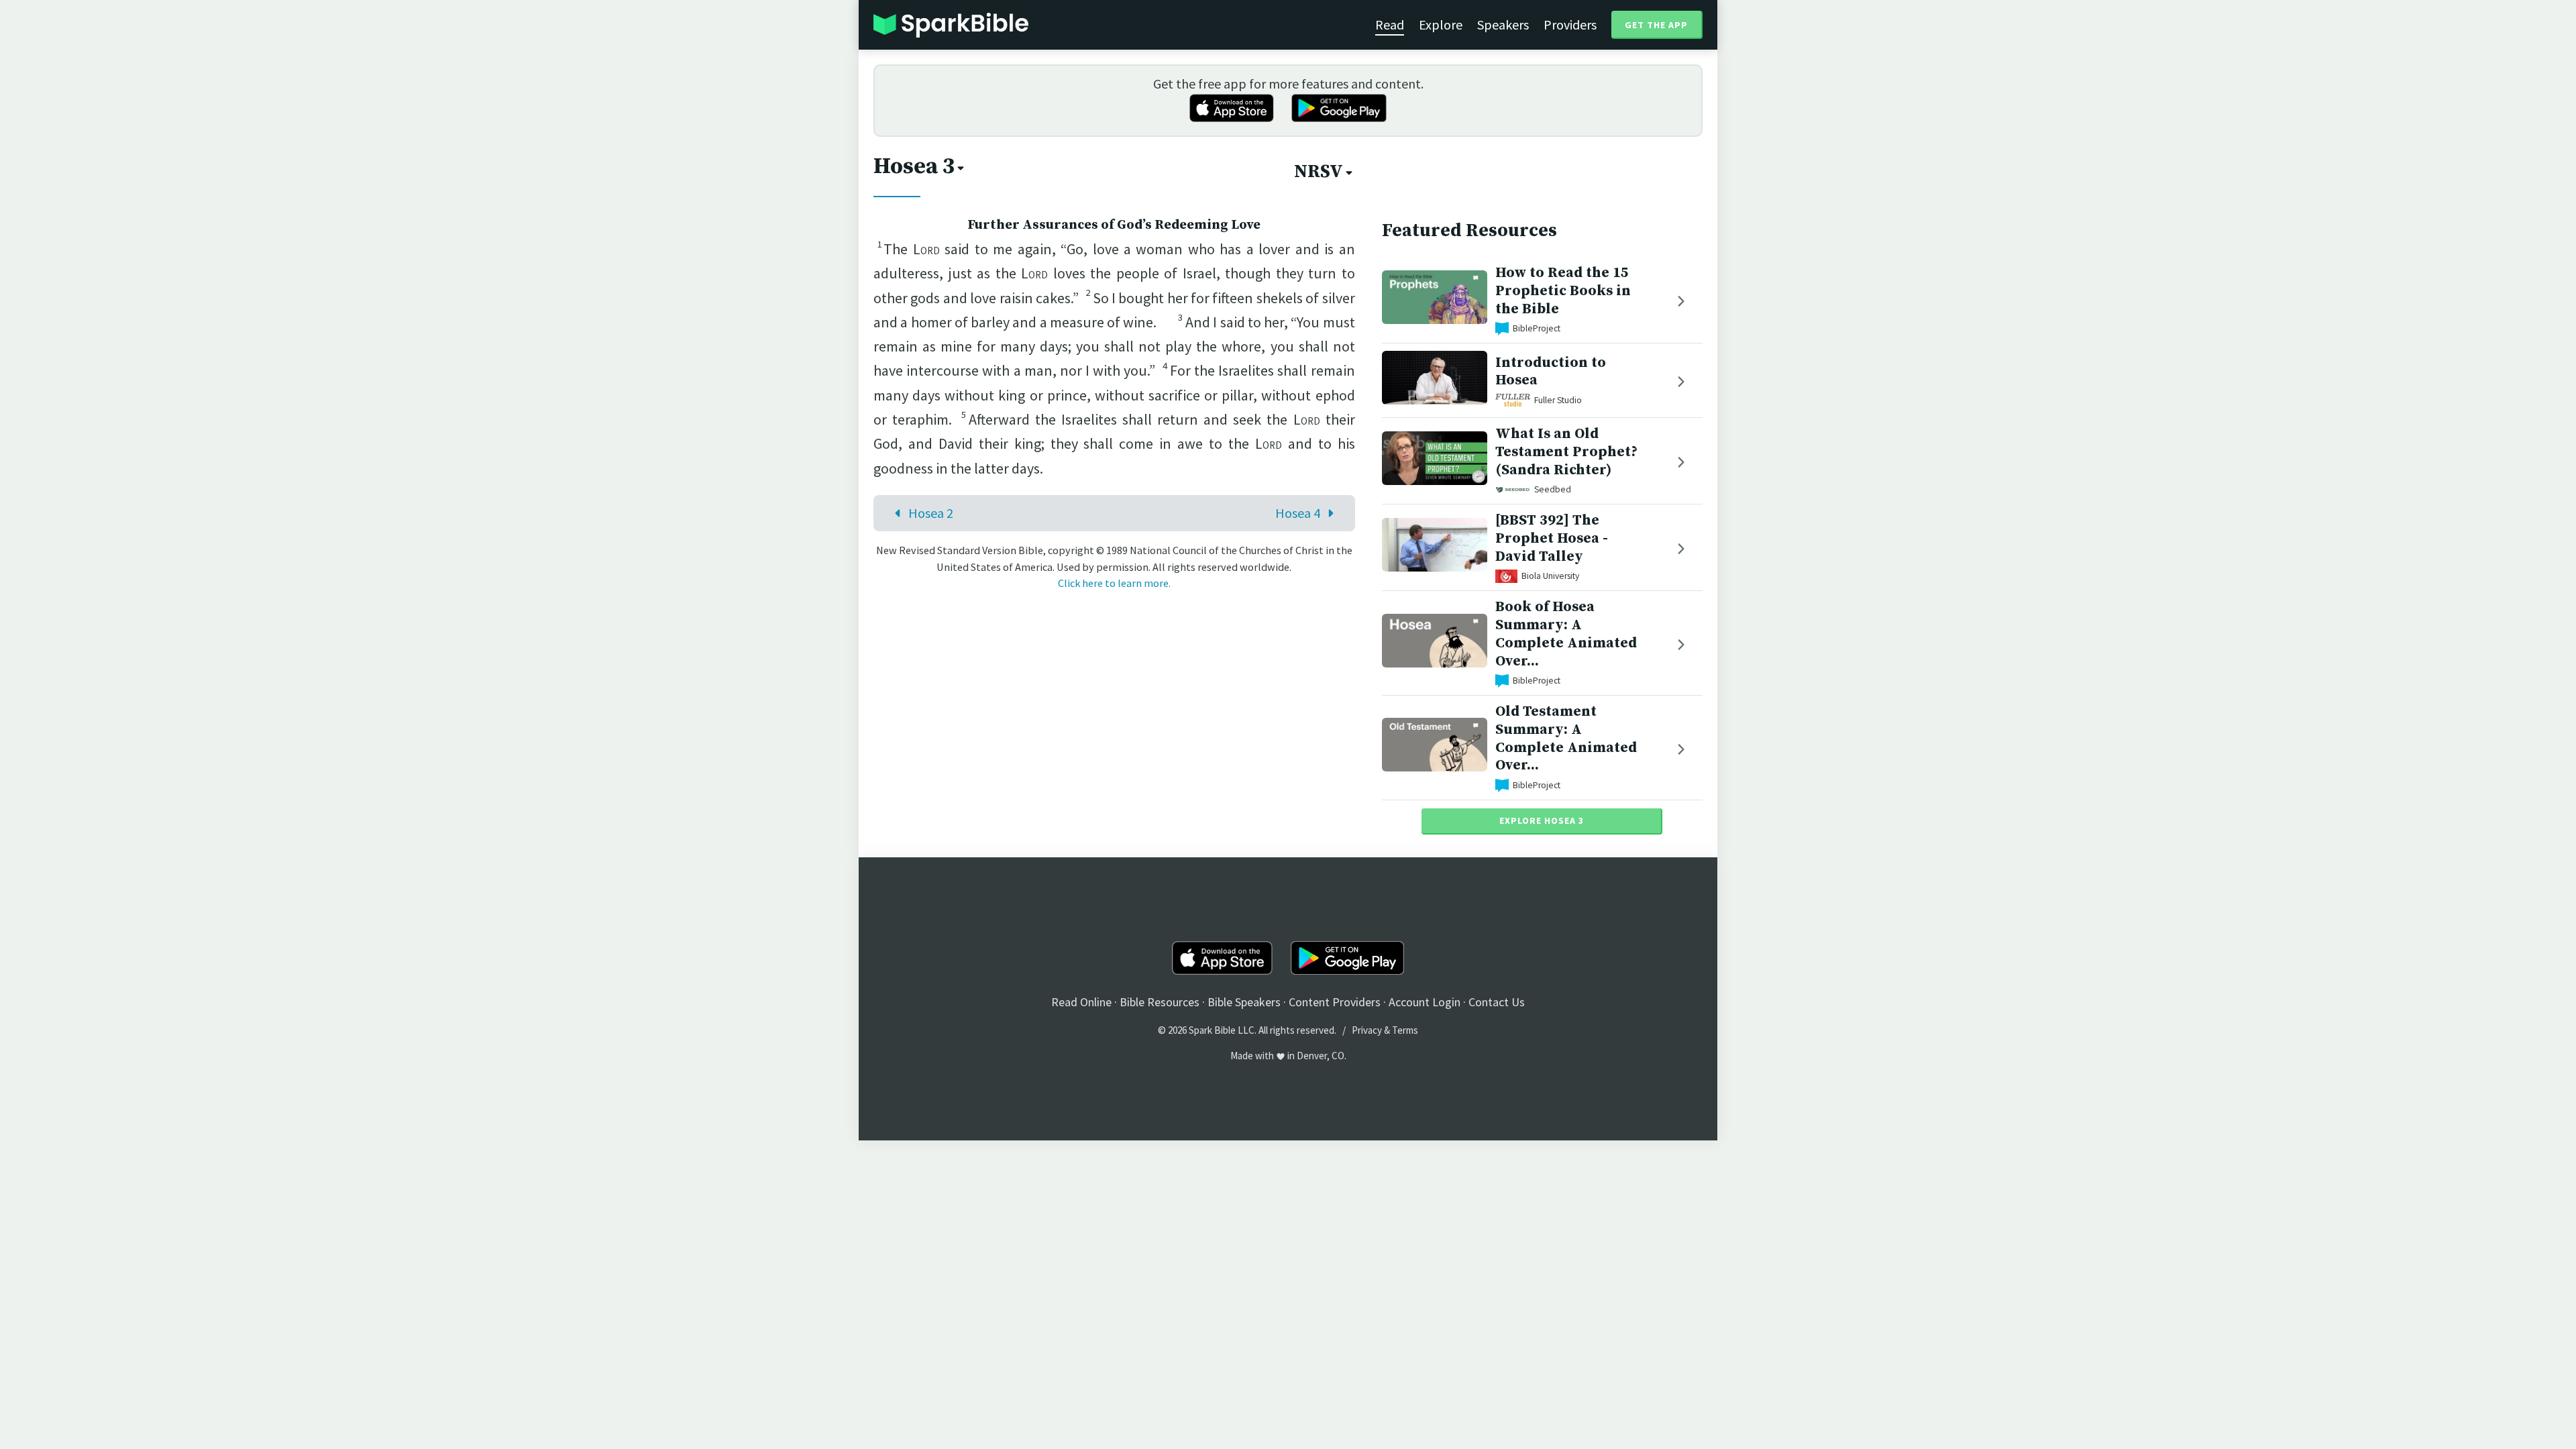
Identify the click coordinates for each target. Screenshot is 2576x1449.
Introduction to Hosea (1551, 372)
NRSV (1319, 172)
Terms (1405, 1030)
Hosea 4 (1298, 513)
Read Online (1081, 1002)
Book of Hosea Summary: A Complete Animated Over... (1566, 634)
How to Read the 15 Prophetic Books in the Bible (1563, 291)
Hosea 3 (914, 166)
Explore (1441, 24)
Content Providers (1335, 1002)
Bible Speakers (1244, 1002)
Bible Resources (1160, 1002)
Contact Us (1497, 1002)
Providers (1570, 24)
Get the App (1656, 25)
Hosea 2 (931, 513)
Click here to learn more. (1114, 583)
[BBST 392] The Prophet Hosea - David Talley (1552, 538)
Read (1390, 24)
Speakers (1503, 24)
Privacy (1367, 1030)
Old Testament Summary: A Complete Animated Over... (1566, 738)
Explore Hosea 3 (1542, 820)
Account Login (1425, 1002)
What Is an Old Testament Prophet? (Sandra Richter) (1566, 452)
